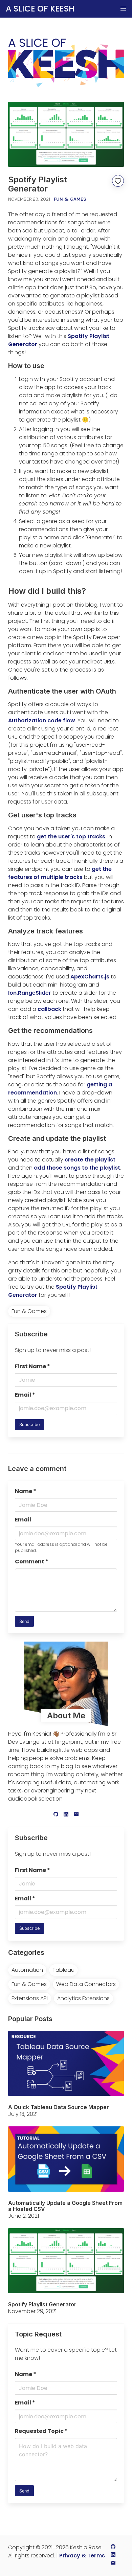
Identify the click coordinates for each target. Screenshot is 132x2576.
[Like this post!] (118, 181)
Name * (26, 1491)
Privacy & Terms (82, 2556)
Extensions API (30, 1998)
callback (49, 1009)
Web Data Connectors (86, 1984)
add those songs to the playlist (77, 1168)
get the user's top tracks (71, 837)
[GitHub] (56, 1815)
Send (24, 1621)
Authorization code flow (42, 720)
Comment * (32, 1562)
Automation (27, 1970)
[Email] (76, 1815)
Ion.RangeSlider (30, 993)
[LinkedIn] (66, 1815)
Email (23, 1520)
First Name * (32, 1366)
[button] (123, 9)
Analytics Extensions (83, 1998)
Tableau (63, 1970)
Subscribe (29, 1425)
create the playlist (90, 1160)
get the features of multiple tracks (60, 873)
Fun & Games (70, 199)
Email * (25, 1395)
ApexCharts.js (90, 977)
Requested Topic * (41, 2431)
